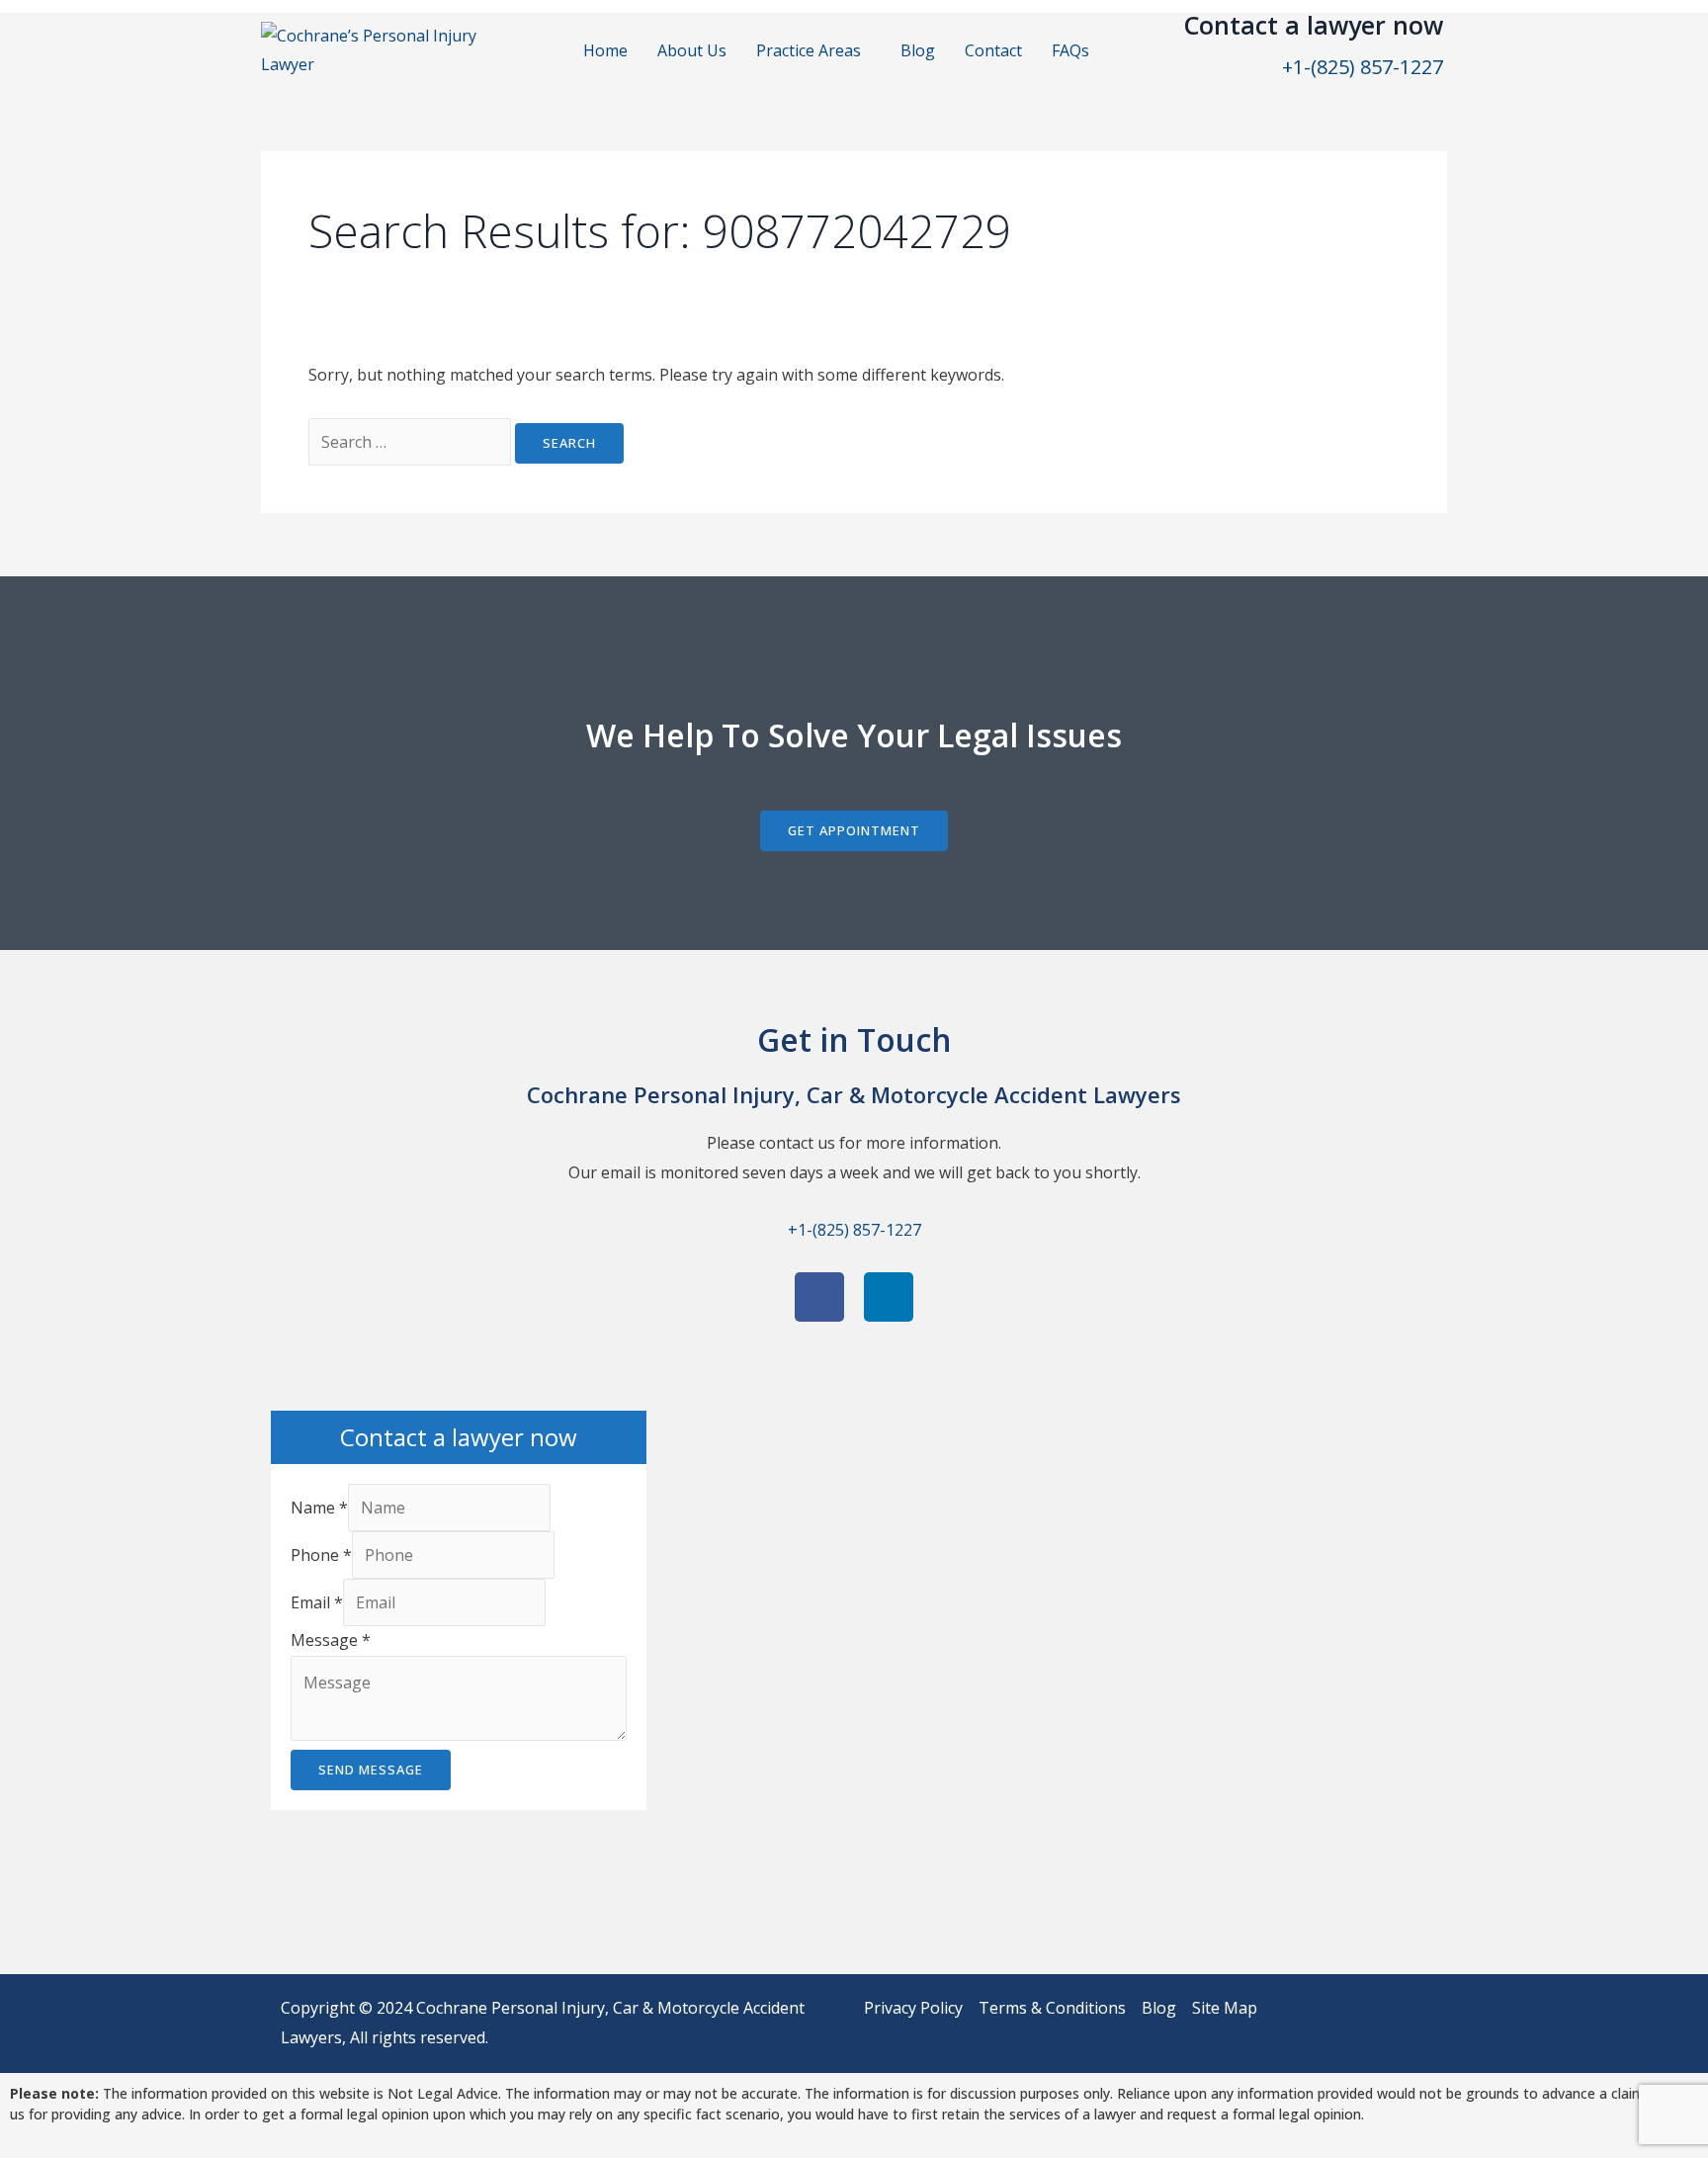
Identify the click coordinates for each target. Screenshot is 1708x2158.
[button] (813, 50)
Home (605, 50)
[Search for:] (412, 442)
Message (331, 1640)
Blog (918, 50)
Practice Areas (809, 50)
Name (319, 1508)
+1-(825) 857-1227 (1363, 67)
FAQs (1070, 50)
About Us (692, 50)
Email (317, 1602)
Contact (993, 50)
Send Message (371, 1770)
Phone (321, 1555)
